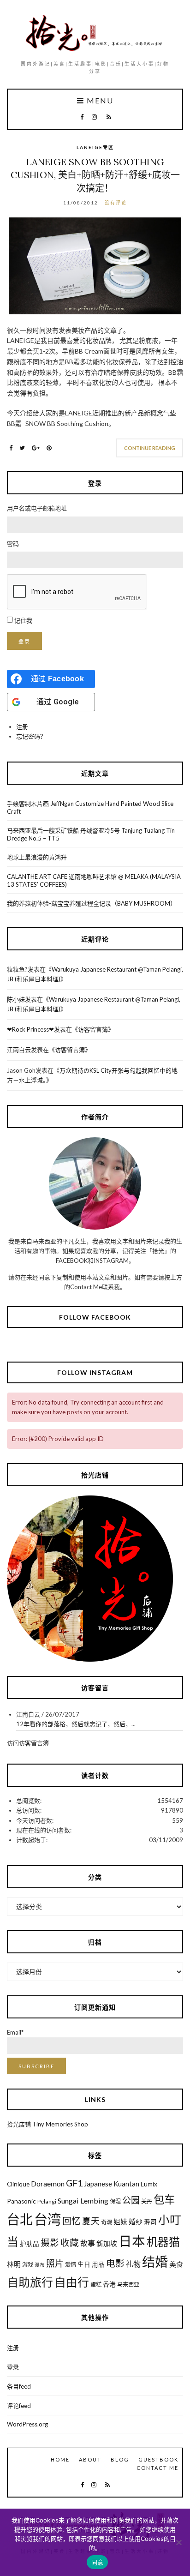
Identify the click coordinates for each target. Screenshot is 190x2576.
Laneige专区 (95, 147)
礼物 (133, 2264)
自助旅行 (30, 2282)
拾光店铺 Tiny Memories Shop (47, 2124)
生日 (84, 2264)
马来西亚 (128, 2285)
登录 (24, 641)
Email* (15, 2032)
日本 (132, 2241)
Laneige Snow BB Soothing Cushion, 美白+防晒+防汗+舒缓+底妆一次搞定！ (95, 175)
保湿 (115, 2201)
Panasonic (21, 2201)
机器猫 (163, 2242)
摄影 (50, 2243)
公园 (131, 2200)
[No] (178, 2542)
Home (60, 2459)
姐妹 (120, 2222)
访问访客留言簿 (28, 1743)
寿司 (150, 2222)
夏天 (91, 2221)
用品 (98, 2264)
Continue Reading (150, 448)
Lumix (149, 2184)
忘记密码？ (31, 736)
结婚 (155, 2262)
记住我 (23, 620)
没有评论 (116, 203)
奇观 (107, 2222)
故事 (88, 2243)
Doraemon (48, 2183)
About (90, 2459)
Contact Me (157, 2468)
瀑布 (40, 2265)
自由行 (72, 2282)
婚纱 (136, 2222)
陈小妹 (16, 999)
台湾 (47, 2219)
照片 (55, 2263)
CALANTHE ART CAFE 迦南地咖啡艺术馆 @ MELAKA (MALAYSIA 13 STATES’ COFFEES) (94, 880)
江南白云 (19, 1050)
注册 (22, 727)
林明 (14, 2264)
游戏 (28, 2265)
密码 (13, 544)
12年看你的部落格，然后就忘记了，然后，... (76, 1724)
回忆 (71, 2221)
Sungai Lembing (83, 2201)
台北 (20, 2219)
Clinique (18, 2184)
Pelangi (47, 2201)
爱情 (71, 2265)
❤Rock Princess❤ (30, 1029)
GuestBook (158, 2459)
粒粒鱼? (17, 969)
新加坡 (107, 2243)
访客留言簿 (93, 1029)
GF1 (74, 2183)
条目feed (19, 2386)
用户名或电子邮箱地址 (37, 508)
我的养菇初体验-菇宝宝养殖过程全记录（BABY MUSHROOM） (92, 903)
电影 (115, 2263)
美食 (176, 2264)
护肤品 (30, 2244)
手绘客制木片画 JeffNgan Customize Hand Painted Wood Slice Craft (90, 808)
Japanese (98, 2184)
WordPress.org (27, 2424)
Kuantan (126, 2184)
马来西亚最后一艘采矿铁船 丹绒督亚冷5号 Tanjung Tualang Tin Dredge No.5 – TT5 (91, 834)
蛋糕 (96, 2285)
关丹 (147, 2201)
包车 (164, 2199)
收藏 (70, 2243)
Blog (120, 2459)
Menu (99, 101)
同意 (98, 2562)
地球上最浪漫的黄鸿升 (37, 857)
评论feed (19, 2406)
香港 (109, 2284)
